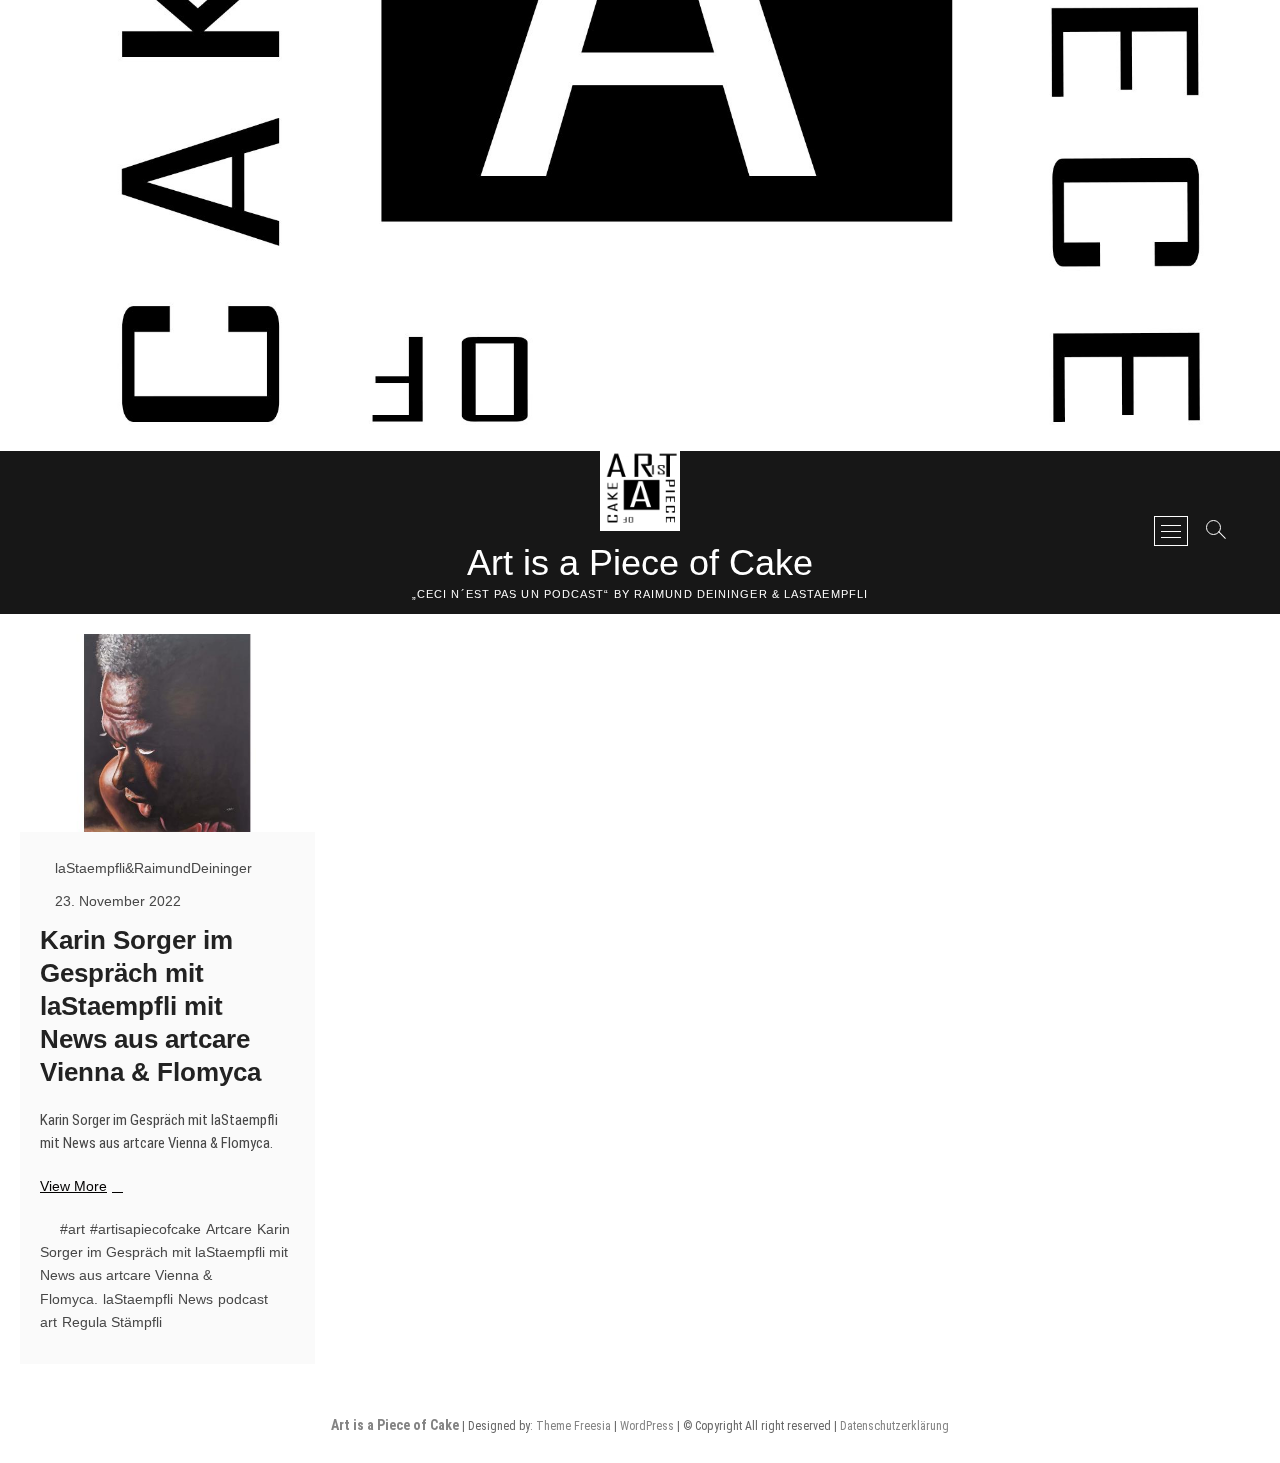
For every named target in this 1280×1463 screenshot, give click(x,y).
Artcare (229, 1229)
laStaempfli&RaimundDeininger (151, 868)
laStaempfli (138, 1299)
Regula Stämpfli (112, 1322)
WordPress (647, 1426)
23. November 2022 (116, 901)
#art (72, 1229)
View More (79, 1187)
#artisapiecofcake (145, 1229)
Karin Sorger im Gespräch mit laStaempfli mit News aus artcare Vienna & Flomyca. (165, 1264)
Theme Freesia (573, 1426)
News (195, 1299)
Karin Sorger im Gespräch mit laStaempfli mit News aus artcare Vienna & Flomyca (150, 1006)
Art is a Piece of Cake (640, 562)
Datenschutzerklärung (894, 1426)
